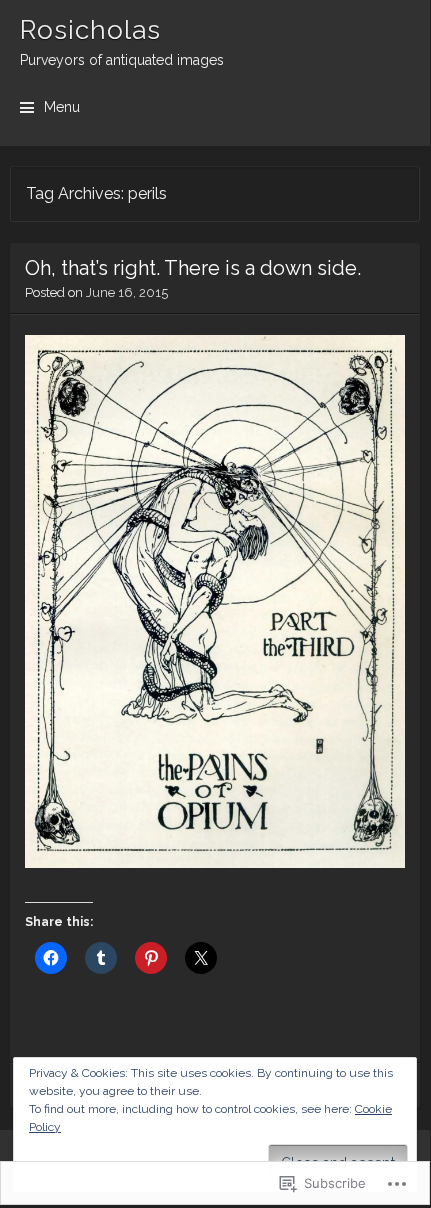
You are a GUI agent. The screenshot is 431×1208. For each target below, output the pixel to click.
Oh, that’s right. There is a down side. (193, 268)
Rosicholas (90, 30)
